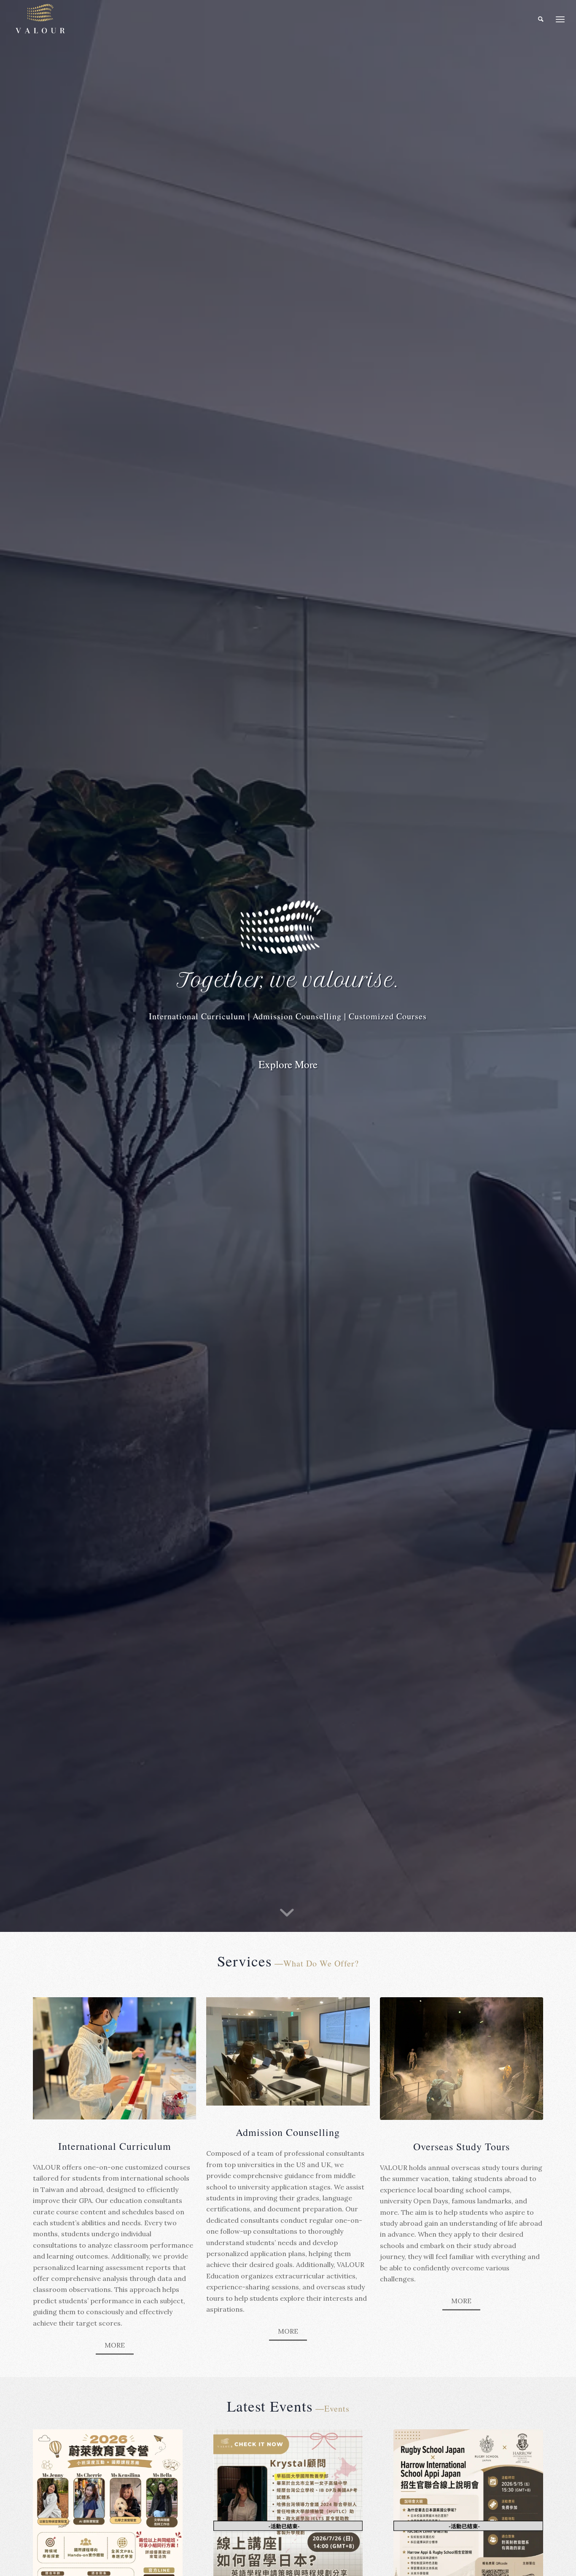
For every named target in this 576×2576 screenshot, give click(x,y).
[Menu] (560, 19)
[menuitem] (541, 19)
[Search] (541, 19)
